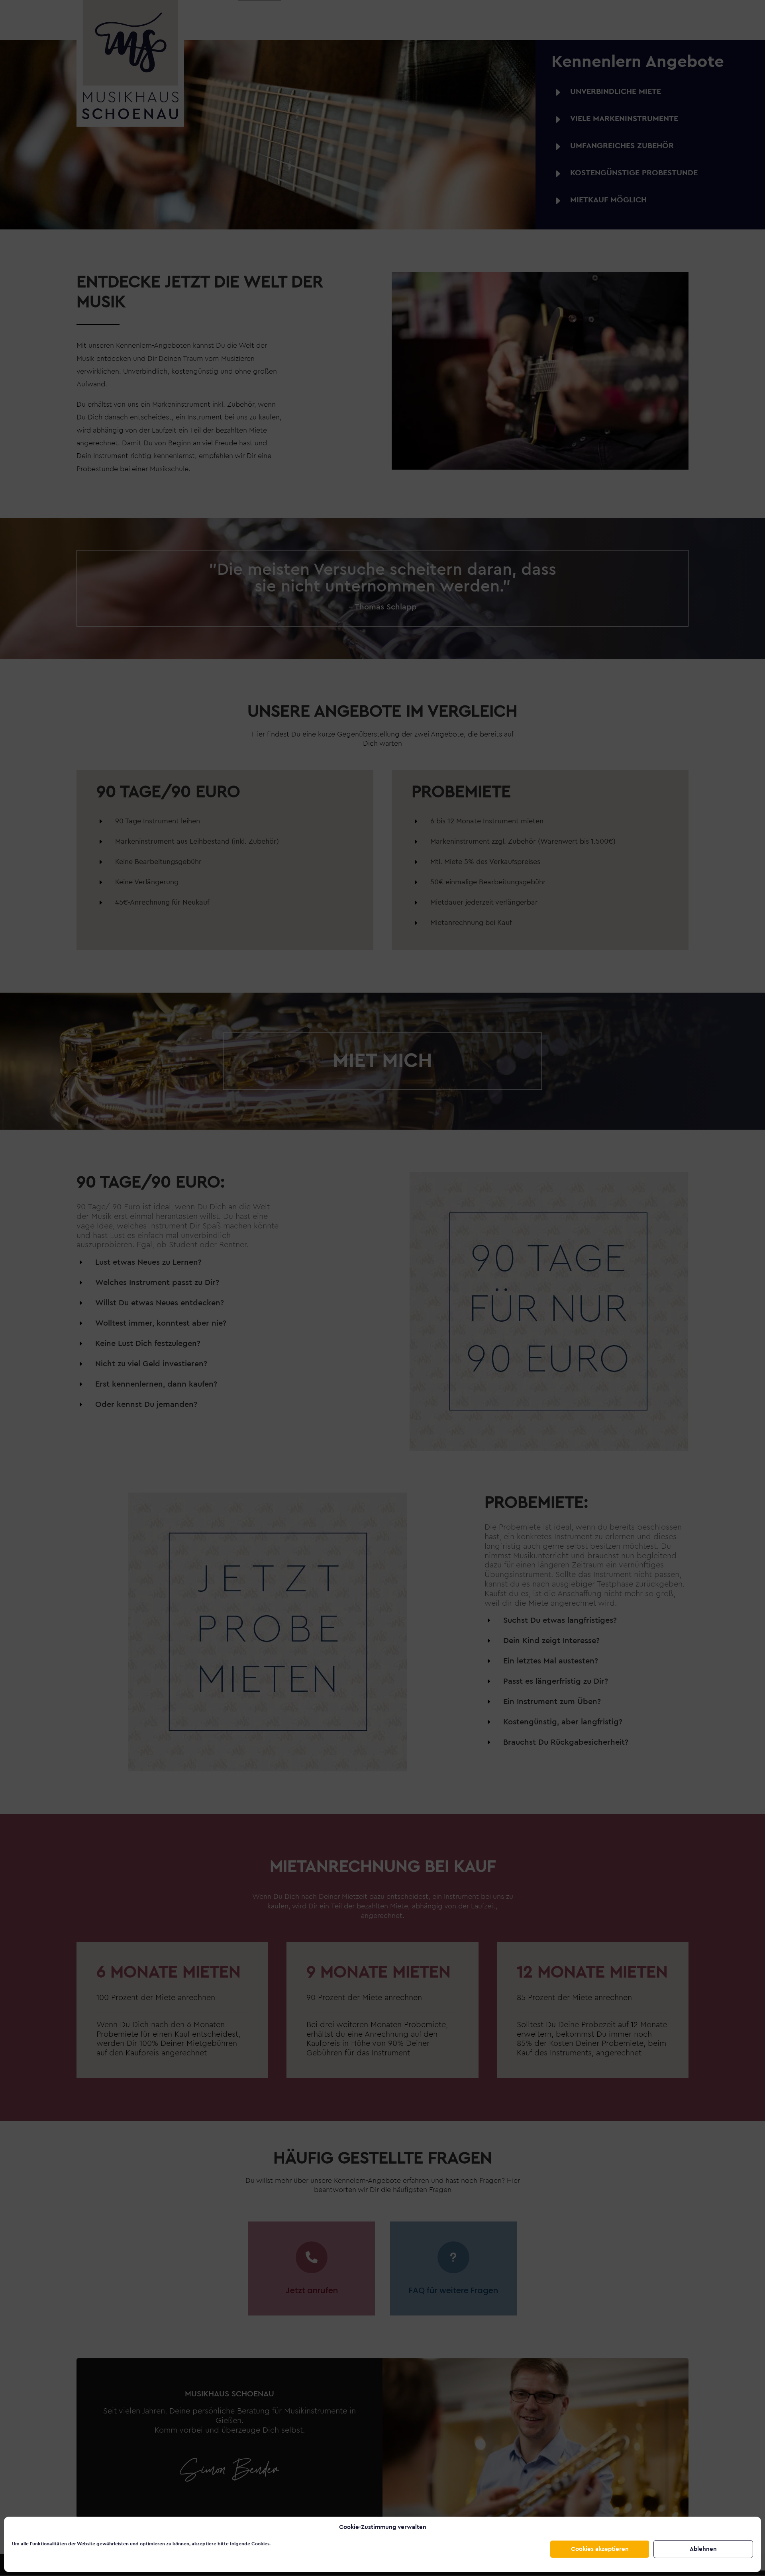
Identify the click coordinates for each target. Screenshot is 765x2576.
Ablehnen (703, 2549)
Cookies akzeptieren (600, 2549)
